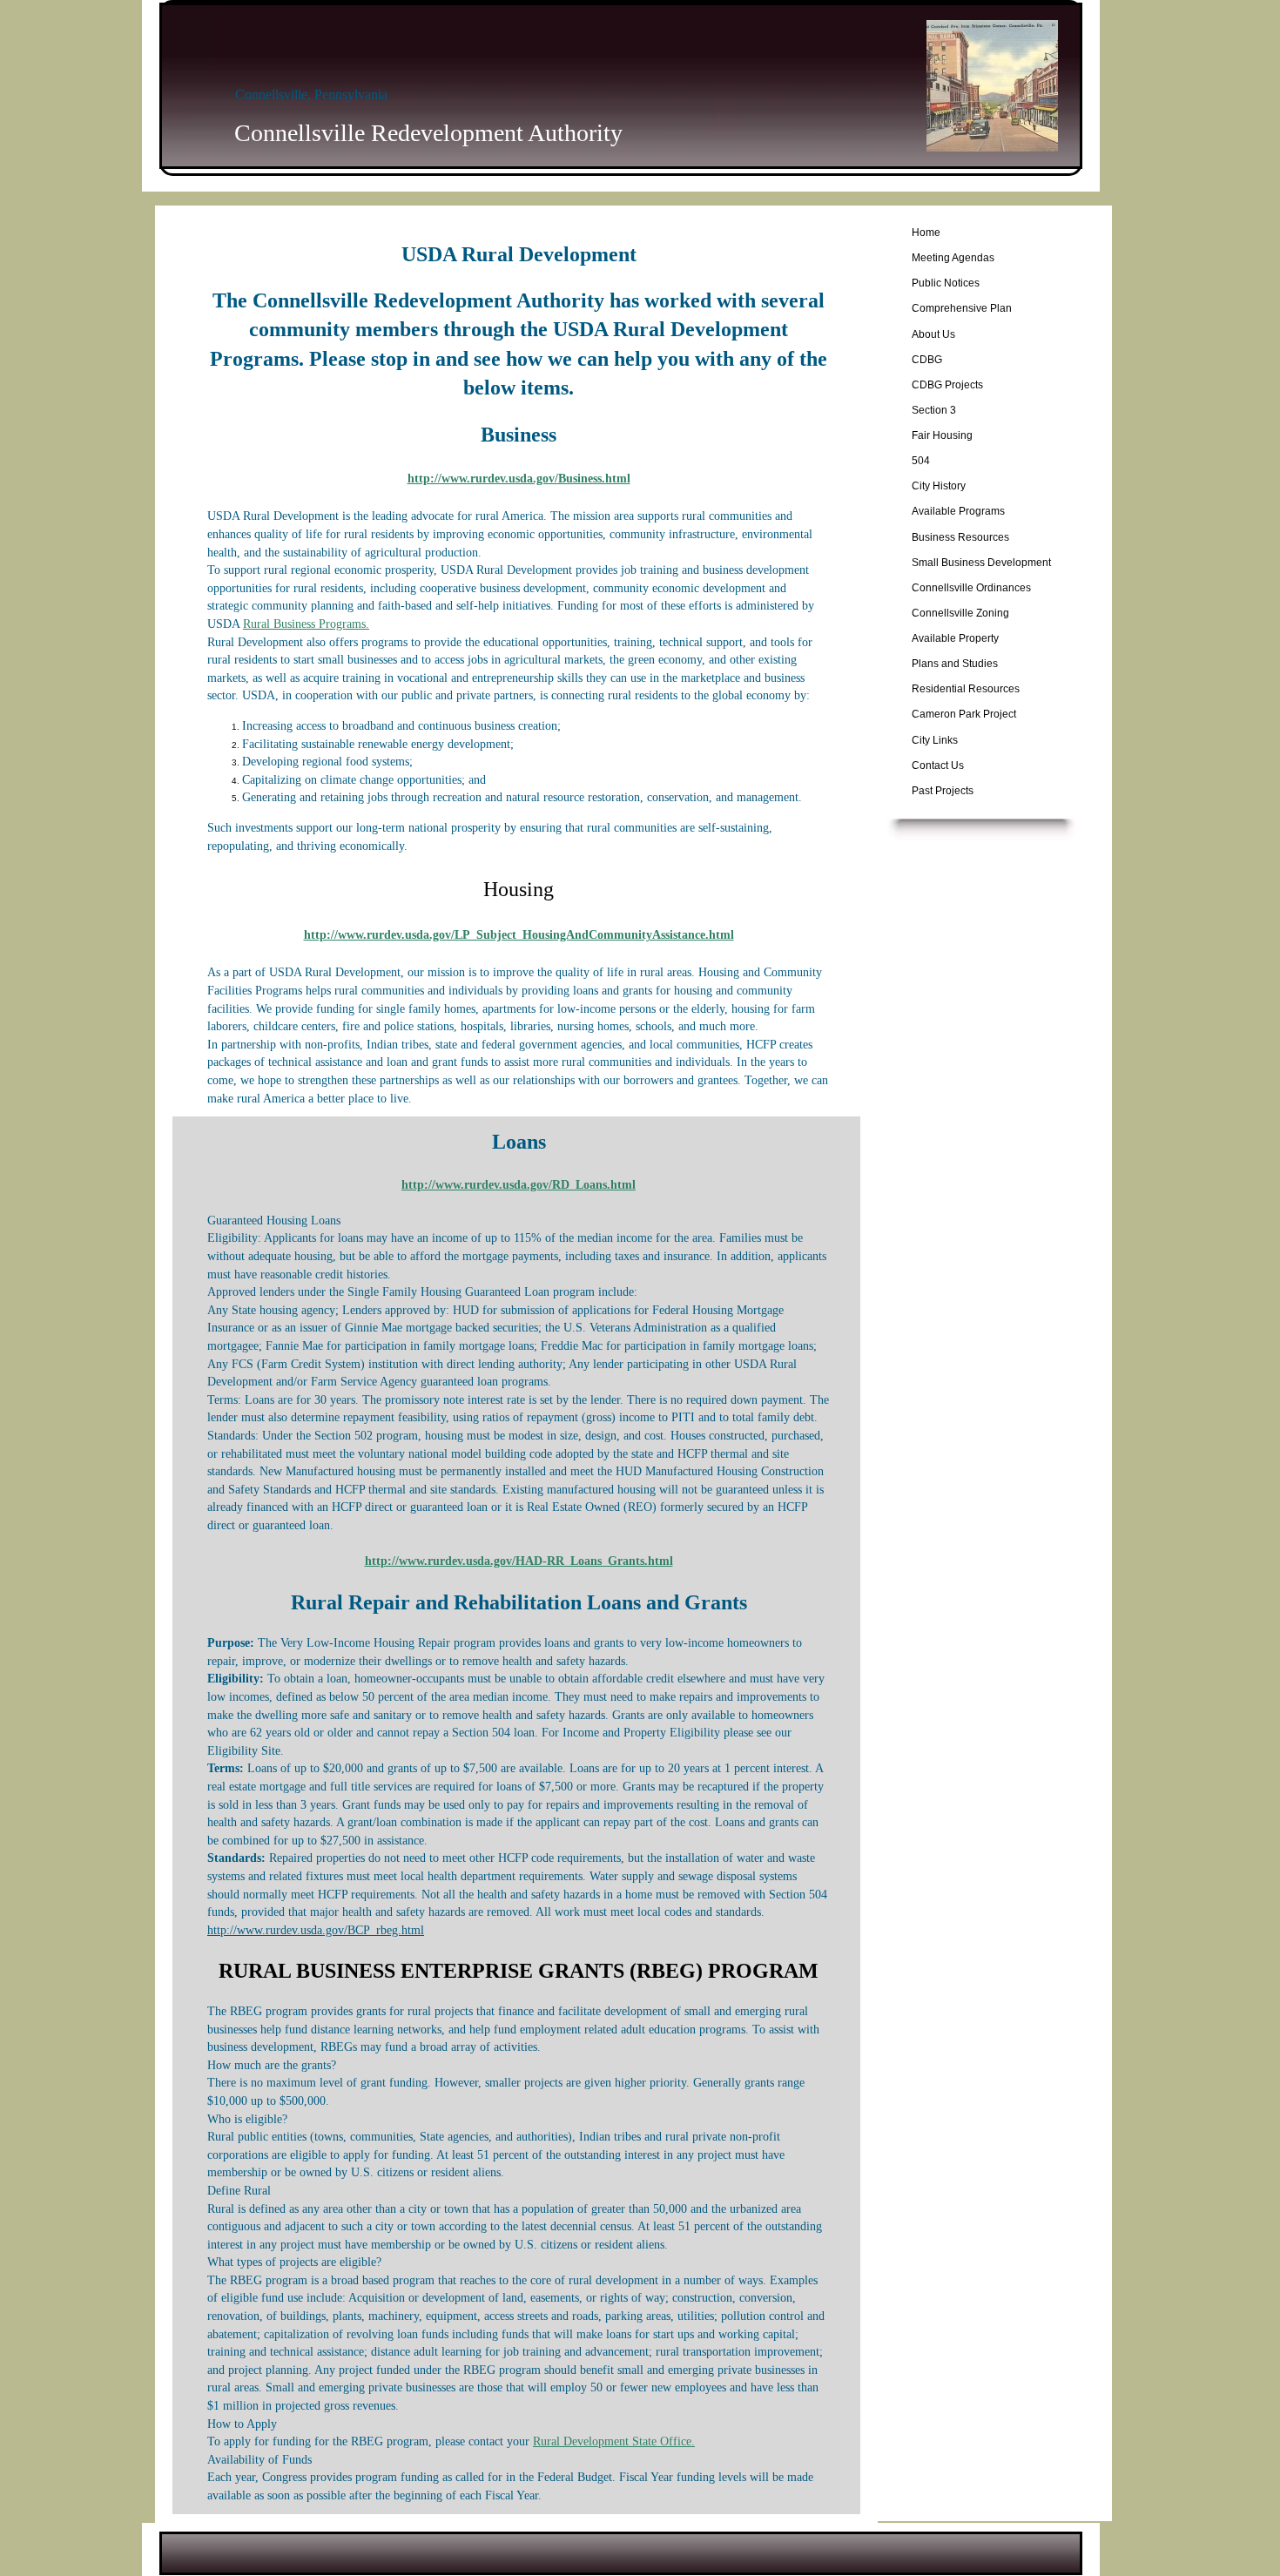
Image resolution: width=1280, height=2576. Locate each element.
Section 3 (934, 410)
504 (921, 461)
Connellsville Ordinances (971, 588)
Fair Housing (942, 435)
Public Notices (946, 283)
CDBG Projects (947, 385)
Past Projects (943, 791)
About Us (933, 334)
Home (926, 233)
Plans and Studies (955, 664)
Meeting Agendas (953, 258)
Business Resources (960, 537)
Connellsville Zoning (960, 613)
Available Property (955, 638)
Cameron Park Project (964, 714)
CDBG (927, 360)
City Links (935, 740)
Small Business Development (981, 563)
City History (939, 486)
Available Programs (958, 511)
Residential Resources (966, 689)
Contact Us (938, 765)
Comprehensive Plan (962, 308)
